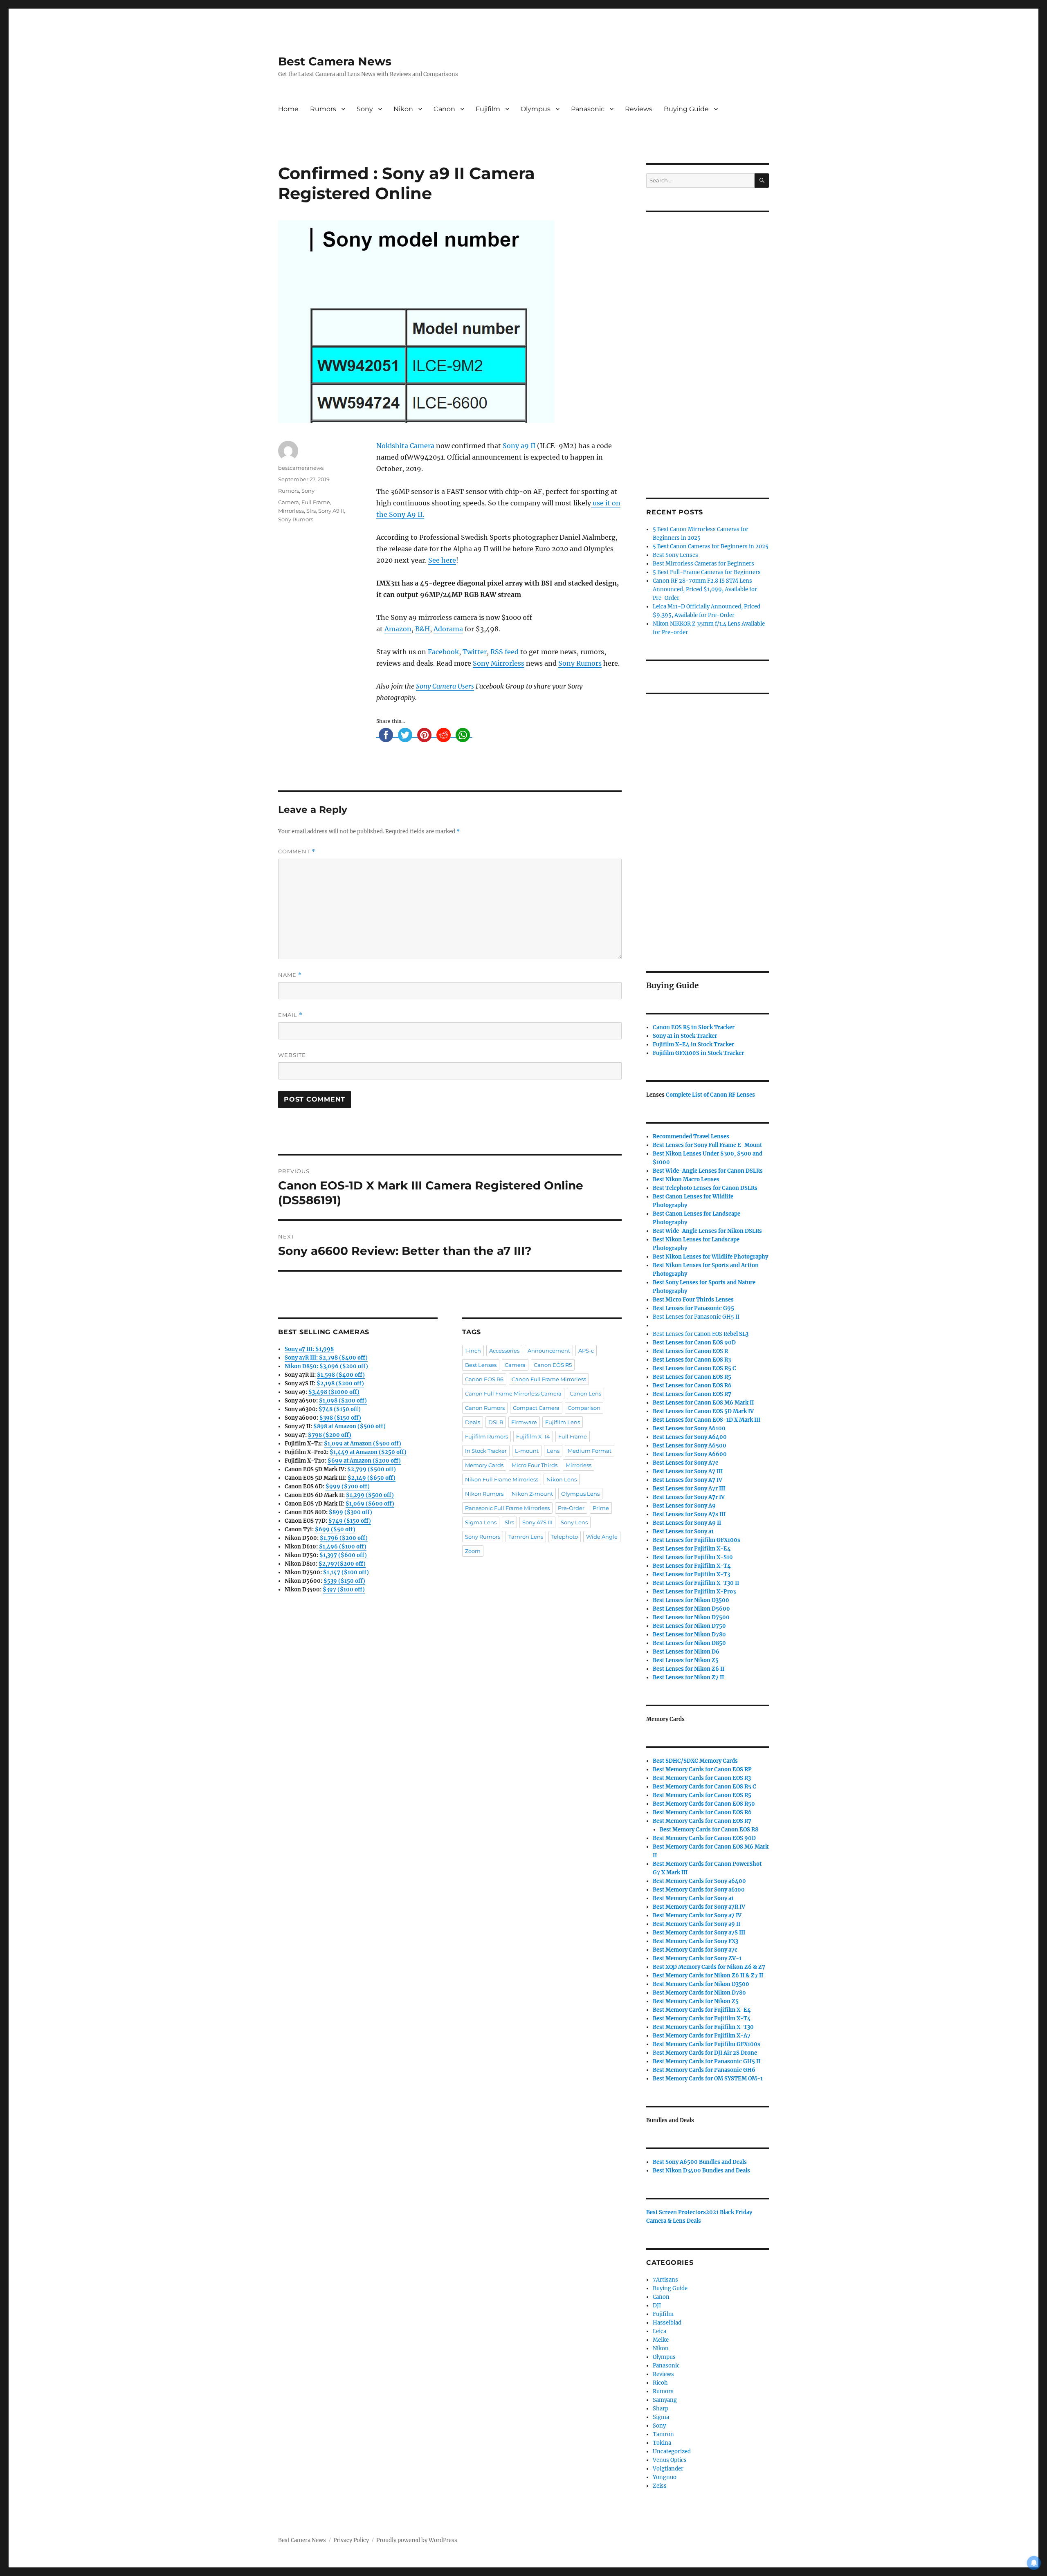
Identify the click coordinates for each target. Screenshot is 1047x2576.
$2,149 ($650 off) (372, 1478)
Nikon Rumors (484, 1494)
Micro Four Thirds (535, 1465)
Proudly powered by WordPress (417, 2540)
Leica (659, 2331)
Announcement (549, 1351)
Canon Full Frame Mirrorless (549, 1379)
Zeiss (660, 2486)
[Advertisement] (709, 344)
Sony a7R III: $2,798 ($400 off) (326, 1358)
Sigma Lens (481, 1522)
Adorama (448, 629)
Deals (473, 1422)
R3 (692, 1360)
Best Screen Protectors (676, 2212)
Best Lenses (481, 1365)
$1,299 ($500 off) (370, 1495)
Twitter (475, 652)
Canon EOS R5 (553, 1365)
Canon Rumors (485, 1408)
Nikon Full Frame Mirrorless (502, 1479)
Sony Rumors (580, 663)
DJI (657, 2306)
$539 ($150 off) (344, 1581)
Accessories (504, 1351)
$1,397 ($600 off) (343, 1555)
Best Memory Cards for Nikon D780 (699, 1993)
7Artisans (665, 2280)
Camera (289, 502)
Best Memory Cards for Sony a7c (695, 1950)
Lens (553, 1451)
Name (290, 975)
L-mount (527, 1451)
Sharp (661, 2409)
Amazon (398, 629)
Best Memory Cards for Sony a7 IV (697, 1915)
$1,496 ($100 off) (343, 1547)
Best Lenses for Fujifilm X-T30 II (696, 1583)
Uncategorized (672, 2451)
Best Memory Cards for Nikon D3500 (701, 1984)
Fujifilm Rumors (486, 1436)
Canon (444, 109)
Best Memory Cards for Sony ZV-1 (697, 1958)
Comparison (584, 1408)
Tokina (662, 2443)
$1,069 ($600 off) (370, 1504)
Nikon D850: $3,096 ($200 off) (326, 1366)
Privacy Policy (351, 2540)
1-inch (473, 1351)
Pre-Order (571, 1508)
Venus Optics (670, 2460)
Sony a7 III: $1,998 (309, 1349)
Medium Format (590, 1451)
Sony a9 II (519, 446)
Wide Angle (602, 1537)
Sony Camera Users (445, 686)
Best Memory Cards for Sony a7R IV (699, 1907)
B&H (422, 629)
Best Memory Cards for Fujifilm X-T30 (703, 2027)
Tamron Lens (526, 1537)
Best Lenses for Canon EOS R (690, 1334)
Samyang (665, 2400)
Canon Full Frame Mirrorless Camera (513, 1393)
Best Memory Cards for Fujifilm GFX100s (707, 2044)
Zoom (473, 1551)
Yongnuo (665, 2477)
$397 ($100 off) (344, 1590)
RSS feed (504, 652)
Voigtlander (668, 2469)
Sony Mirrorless (499, 663)
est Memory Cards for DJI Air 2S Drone (707, 2053)
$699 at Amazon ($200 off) (364, 1461)
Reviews (639, 109)
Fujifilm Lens (563, 1422)
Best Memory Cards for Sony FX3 (695, 1941)
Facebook (443, 652)
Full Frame (316, 502)
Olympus (536, 109)
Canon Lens (585, 1393)
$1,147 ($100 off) (346, 1572)
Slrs (311, 511)
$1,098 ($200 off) (343, 1401)
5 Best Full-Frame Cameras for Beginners (707, 572)
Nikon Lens (562, 1479)
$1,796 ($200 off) (344, 1538)
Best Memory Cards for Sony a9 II (697, 1924)
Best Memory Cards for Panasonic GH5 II (707, 2061)
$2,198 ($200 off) (340, 1383)
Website (292, 1055)
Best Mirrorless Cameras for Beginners (703, 564)
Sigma (661, 2417)
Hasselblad (667, 2323)
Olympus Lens (580, 1494)
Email (290, 1015)
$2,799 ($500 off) (372, 1469)
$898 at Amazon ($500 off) (349, 1426)
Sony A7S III (537, 1522)
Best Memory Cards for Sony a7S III (699, 1933)
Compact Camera (536, 1408)
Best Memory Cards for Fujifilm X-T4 (702, 2018)
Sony (365, 109)
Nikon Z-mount (532, 1494)
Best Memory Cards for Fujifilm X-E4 (702, 2010)
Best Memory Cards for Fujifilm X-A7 (702, 2036)
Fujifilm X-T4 (533, 1436)
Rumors (323, 109)
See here (442, 560)
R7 (702, 1821)
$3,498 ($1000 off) (334, 1392)
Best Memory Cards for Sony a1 (693, 1898)
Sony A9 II (331, 511)
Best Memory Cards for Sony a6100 (699, 1890)
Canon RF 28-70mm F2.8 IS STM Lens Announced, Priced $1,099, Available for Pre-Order (705, 589)
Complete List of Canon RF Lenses (710, 1095)
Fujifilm (488, 109)
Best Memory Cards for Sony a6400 (699, 1881)
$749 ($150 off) (350, 1521)
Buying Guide (686, 109)
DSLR (496, 1422)
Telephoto (565, 1537)
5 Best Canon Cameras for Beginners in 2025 (711, 546)
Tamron (663, 2434)
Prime (601, 1508)
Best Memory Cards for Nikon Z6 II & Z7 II (708, 1976)
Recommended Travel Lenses (691, 1137)
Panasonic (588, 109)
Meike (661, 2340)
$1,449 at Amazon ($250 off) (368, 1452)
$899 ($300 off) (350, 1512)
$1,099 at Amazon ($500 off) (363, 1444)
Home (288, 109)
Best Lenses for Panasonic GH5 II (696, 1317)
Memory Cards (484, 1465)
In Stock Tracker (486, 1451)
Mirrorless (291, 511)
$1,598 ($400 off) (341, 1375)
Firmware (524, 1422)
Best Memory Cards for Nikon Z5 (696, 2001)
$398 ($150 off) (340, 1418)
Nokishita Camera (405, 446)
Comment (297, 852)
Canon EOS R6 (484, 1379)
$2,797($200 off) (342, 1564)
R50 (704, 1804)
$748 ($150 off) (340, 1409)
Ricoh (660, 2383)
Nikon (403, 109)
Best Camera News (335, 61)
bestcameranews (301, 468)
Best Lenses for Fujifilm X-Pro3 (694, 1592)
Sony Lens (574, 1522)
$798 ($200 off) (330, 1435)
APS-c (586, 1351)
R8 (709, 1830)
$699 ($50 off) (335, 1529)
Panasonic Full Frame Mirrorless (507, 1508)
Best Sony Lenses (675, 555)
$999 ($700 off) (348, 1487)
